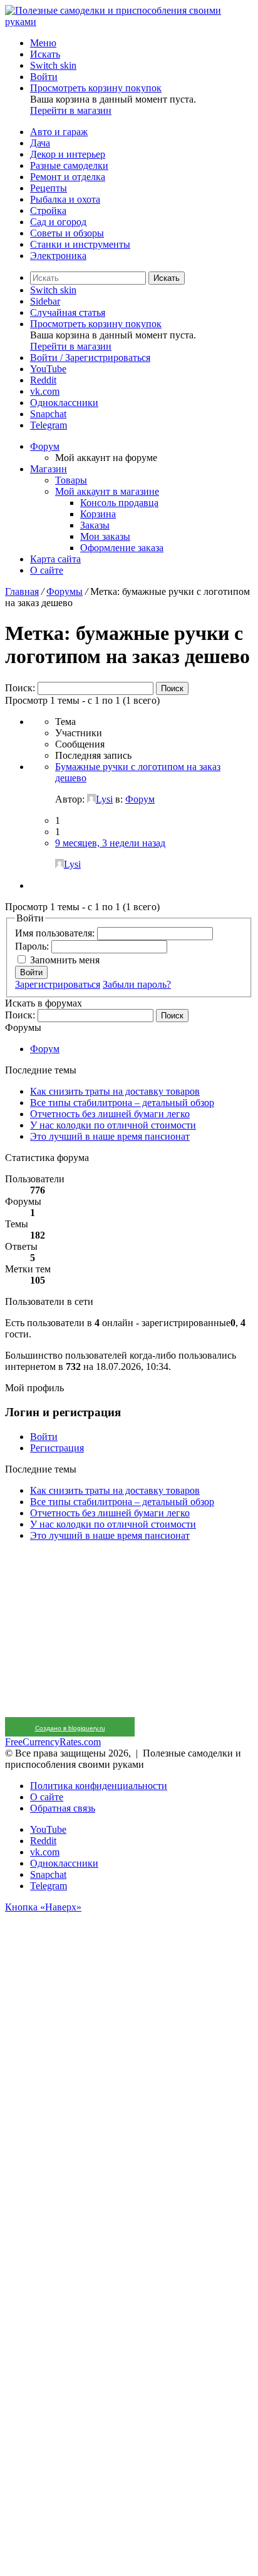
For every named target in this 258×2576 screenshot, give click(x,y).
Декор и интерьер (68, 154)
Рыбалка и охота (65, 199)
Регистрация (57, 1448)
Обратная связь (63, 1808)
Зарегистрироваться (58, 984)
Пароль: (33, 946)
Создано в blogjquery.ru (70, 1728)
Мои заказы (105, 536)
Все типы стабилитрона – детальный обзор (122, 1103)
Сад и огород (58, 222)
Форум (45, 446)
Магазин (49, 469)
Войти (31, 972)
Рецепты (49, 188)
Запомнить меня (65, 960)
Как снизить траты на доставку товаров (115, 1091)
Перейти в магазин (71, 110)
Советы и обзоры (67, 233)
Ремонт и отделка (68, 177)
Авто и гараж (59, 132)
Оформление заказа (122, 548)
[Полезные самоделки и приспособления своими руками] (129, 22)
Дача (40, 143)
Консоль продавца (119, 503)
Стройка (48, 210)
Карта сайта (55, 559)
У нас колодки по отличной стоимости (113, 1125)
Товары (71, 480)
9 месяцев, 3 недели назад (110, 843)
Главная (22, 591)
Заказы (95, 525)
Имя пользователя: (56, 933)
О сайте (47, 570)
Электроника (58, 256)
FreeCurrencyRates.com (53, 1742)
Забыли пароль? (137, 984)
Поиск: (20, 688)
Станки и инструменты (80, 244)
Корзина (98, 514)
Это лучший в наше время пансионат (110, 1136)
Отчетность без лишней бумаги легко (110, 1114)
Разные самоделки (69, 165)
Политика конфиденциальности (99, 1786)
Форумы (64, 591)
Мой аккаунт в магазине (107, 491)
